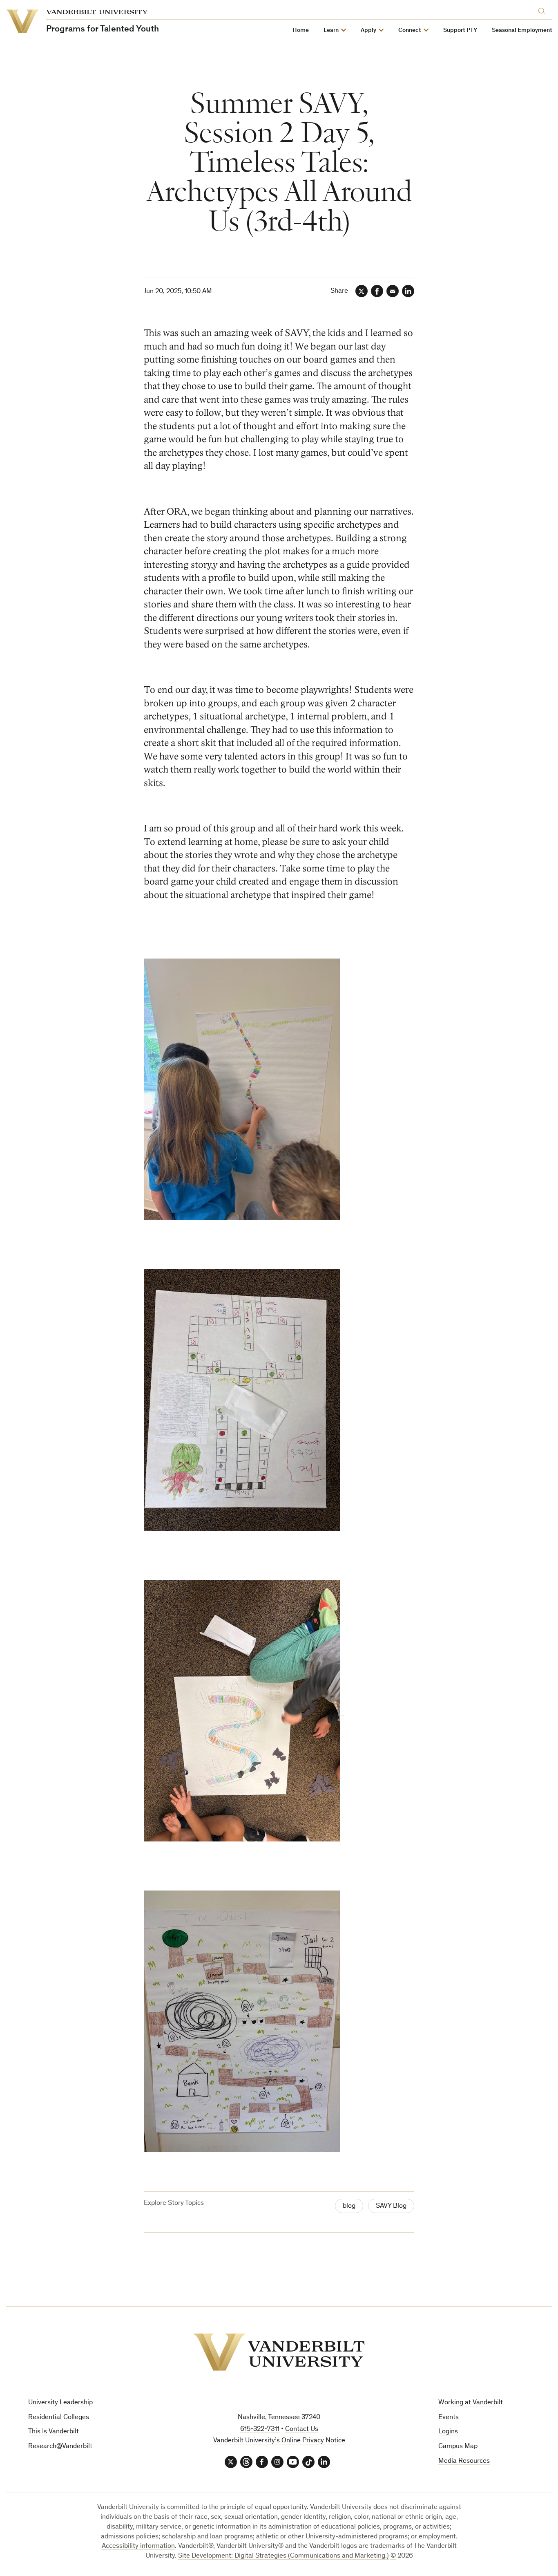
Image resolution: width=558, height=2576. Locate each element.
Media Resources (464, 2461)
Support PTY (460, 30)
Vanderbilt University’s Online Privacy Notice (279, 2441)
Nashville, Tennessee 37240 (279, 2418)
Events (449, 2418)
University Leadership (60, 2403)
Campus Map (458, 2447)
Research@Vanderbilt (60, 2447)
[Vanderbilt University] (279, 2352)
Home (301, 30)
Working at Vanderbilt (471, 2403)
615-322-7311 (260, 2429)
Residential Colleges (59, 2418)
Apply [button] (368, 30)
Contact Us (302, 2429)
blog (349, 2206)
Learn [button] (331, 30)
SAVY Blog (391, 2206)
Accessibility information (138, 2546)
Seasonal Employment (522, 30)
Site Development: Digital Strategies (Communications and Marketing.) (283, 2556)
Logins (448, 2432)
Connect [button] (410, 30)
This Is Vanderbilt (54, 2432)
